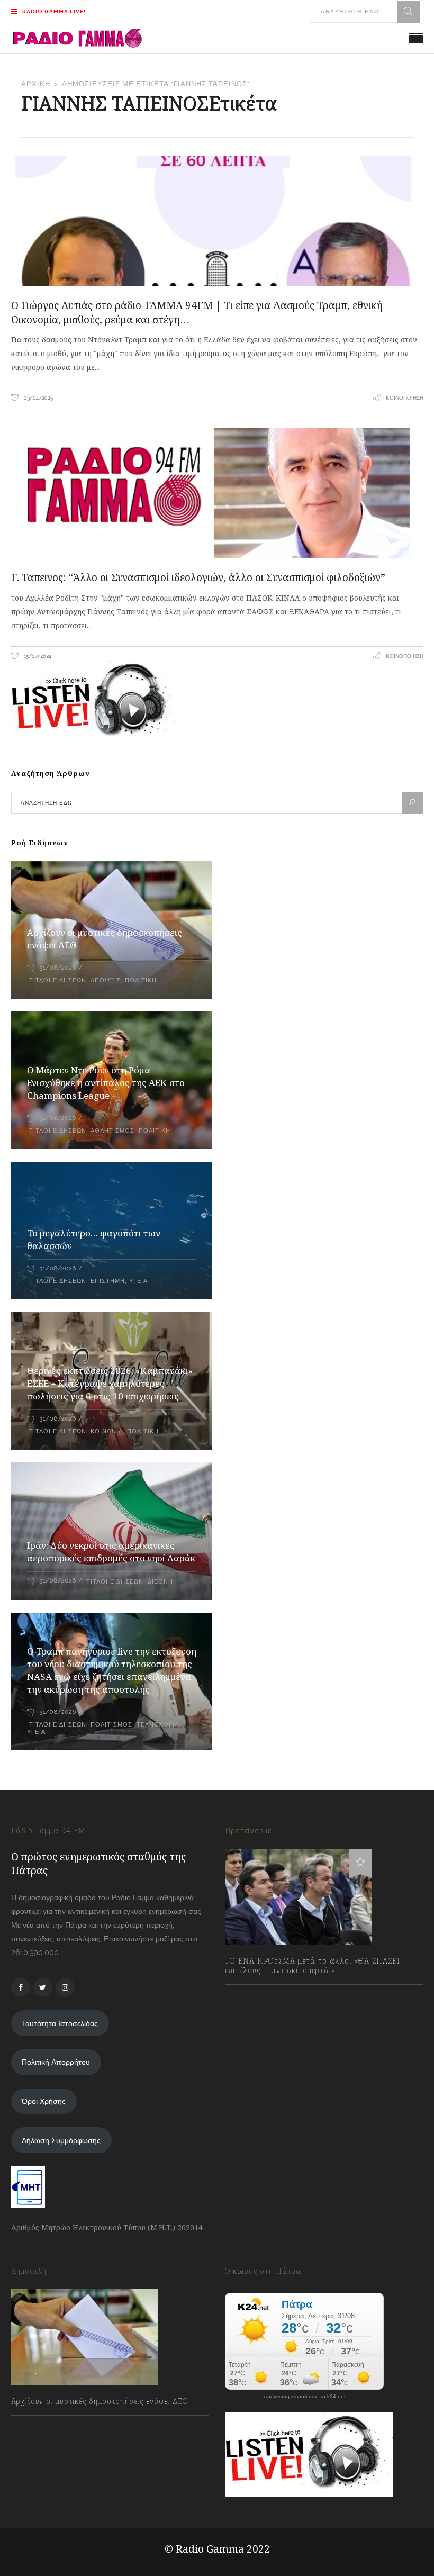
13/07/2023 (254, 1994)
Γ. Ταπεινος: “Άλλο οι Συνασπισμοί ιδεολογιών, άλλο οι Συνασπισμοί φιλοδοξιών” (198, 577)
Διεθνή (160, 1582)
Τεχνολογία (158, 1725)
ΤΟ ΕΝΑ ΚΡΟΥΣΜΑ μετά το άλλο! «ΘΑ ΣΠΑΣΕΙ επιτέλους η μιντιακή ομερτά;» (313, 1966)
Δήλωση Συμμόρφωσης (61, 2140)
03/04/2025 (38, 398)
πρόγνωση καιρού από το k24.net (305, 2397)
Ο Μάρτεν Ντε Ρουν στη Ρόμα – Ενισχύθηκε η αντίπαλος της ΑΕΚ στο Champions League (106, 1083)
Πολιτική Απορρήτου (56, 2062)
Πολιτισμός (111, 1725)
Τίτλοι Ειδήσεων (57, 980)
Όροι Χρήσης (44, 2101)
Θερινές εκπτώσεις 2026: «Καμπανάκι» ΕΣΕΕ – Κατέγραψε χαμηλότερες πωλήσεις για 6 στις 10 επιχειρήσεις (110, 1383)
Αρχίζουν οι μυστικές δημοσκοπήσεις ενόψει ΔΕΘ (100, 2401)
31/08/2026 (58, 968)
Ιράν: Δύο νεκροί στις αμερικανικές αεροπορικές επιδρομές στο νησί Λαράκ (111, 1552)
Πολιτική (141, 980)
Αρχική (36, 84)
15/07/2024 (37, 656)
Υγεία (138, 1281)
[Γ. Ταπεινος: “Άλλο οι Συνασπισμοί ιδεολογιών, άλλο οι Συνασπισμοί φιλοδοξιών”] (217, 493)
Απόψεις (106, 980)
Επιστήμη (108, 1281)
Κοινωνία (107, 1431)
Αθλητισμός (112, 1131)
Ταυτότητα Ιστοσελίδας (60, 2023)
